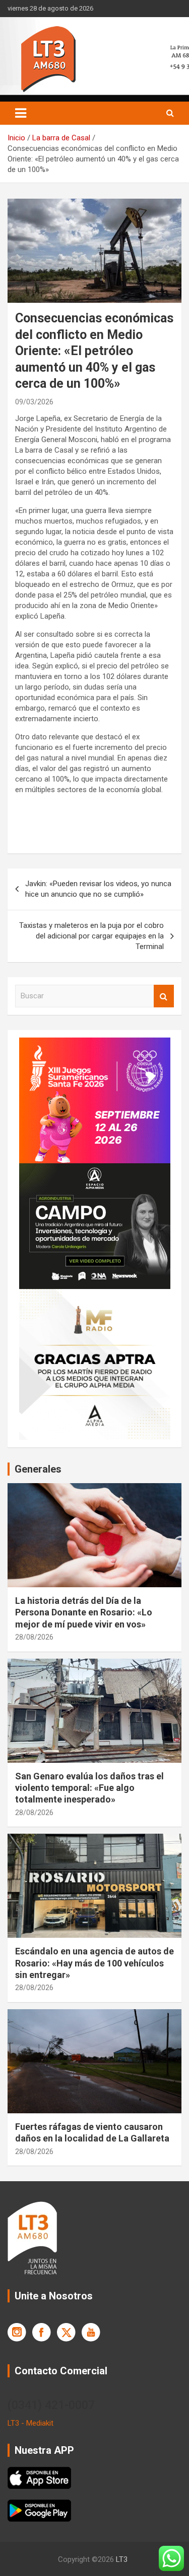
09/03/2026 (34, 402)
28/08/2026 (34, 1637)
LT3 (122, 2559)
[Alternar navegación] (21, 113)
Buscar (164, 996)
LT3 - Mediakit (30, 2423)
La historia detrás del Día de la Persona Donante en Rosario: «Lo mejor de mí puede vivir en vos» (84, 1612)
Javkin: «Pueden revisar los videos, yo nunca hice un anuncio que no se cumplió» (98, 889)
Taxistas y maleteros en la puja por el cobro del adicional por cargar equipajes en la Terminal (91, 936)
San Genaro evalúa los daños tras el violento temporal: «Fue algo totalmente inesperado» (89, 1788)
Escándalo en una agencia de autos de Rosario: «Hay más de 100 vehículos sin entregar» (94, 1963)
